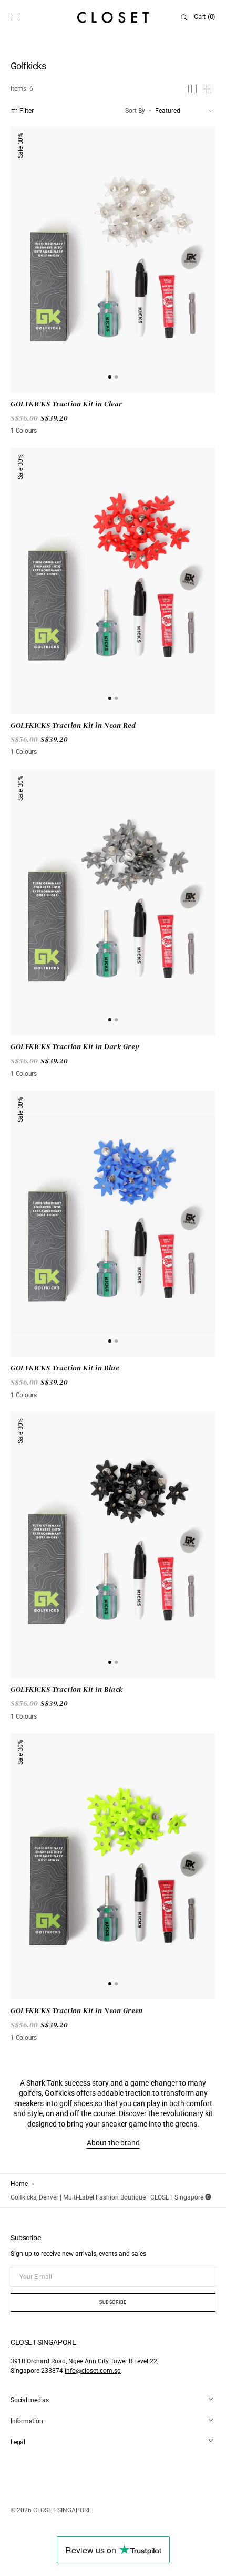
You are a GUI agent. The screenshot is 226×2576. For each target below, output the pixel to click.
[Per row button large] (192, 89)
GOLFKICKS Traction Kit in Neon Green (77, 2011)
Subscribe (113, 2302)
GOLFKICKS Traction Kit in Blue (65, 1368)
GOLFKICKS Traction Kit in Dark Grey (75, 1047)
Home (19, 2184)
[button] (16, 17)
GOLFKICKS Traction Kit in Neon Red (73, 725)
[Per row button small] (207, 89)
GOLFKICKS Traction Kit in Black (67, 1689)
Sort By (135, 111)
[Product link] (113, 260)
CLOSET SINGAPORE (62, 2510)
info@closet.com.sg (93, 2371)
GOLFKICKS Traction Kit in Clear (66, 404)
